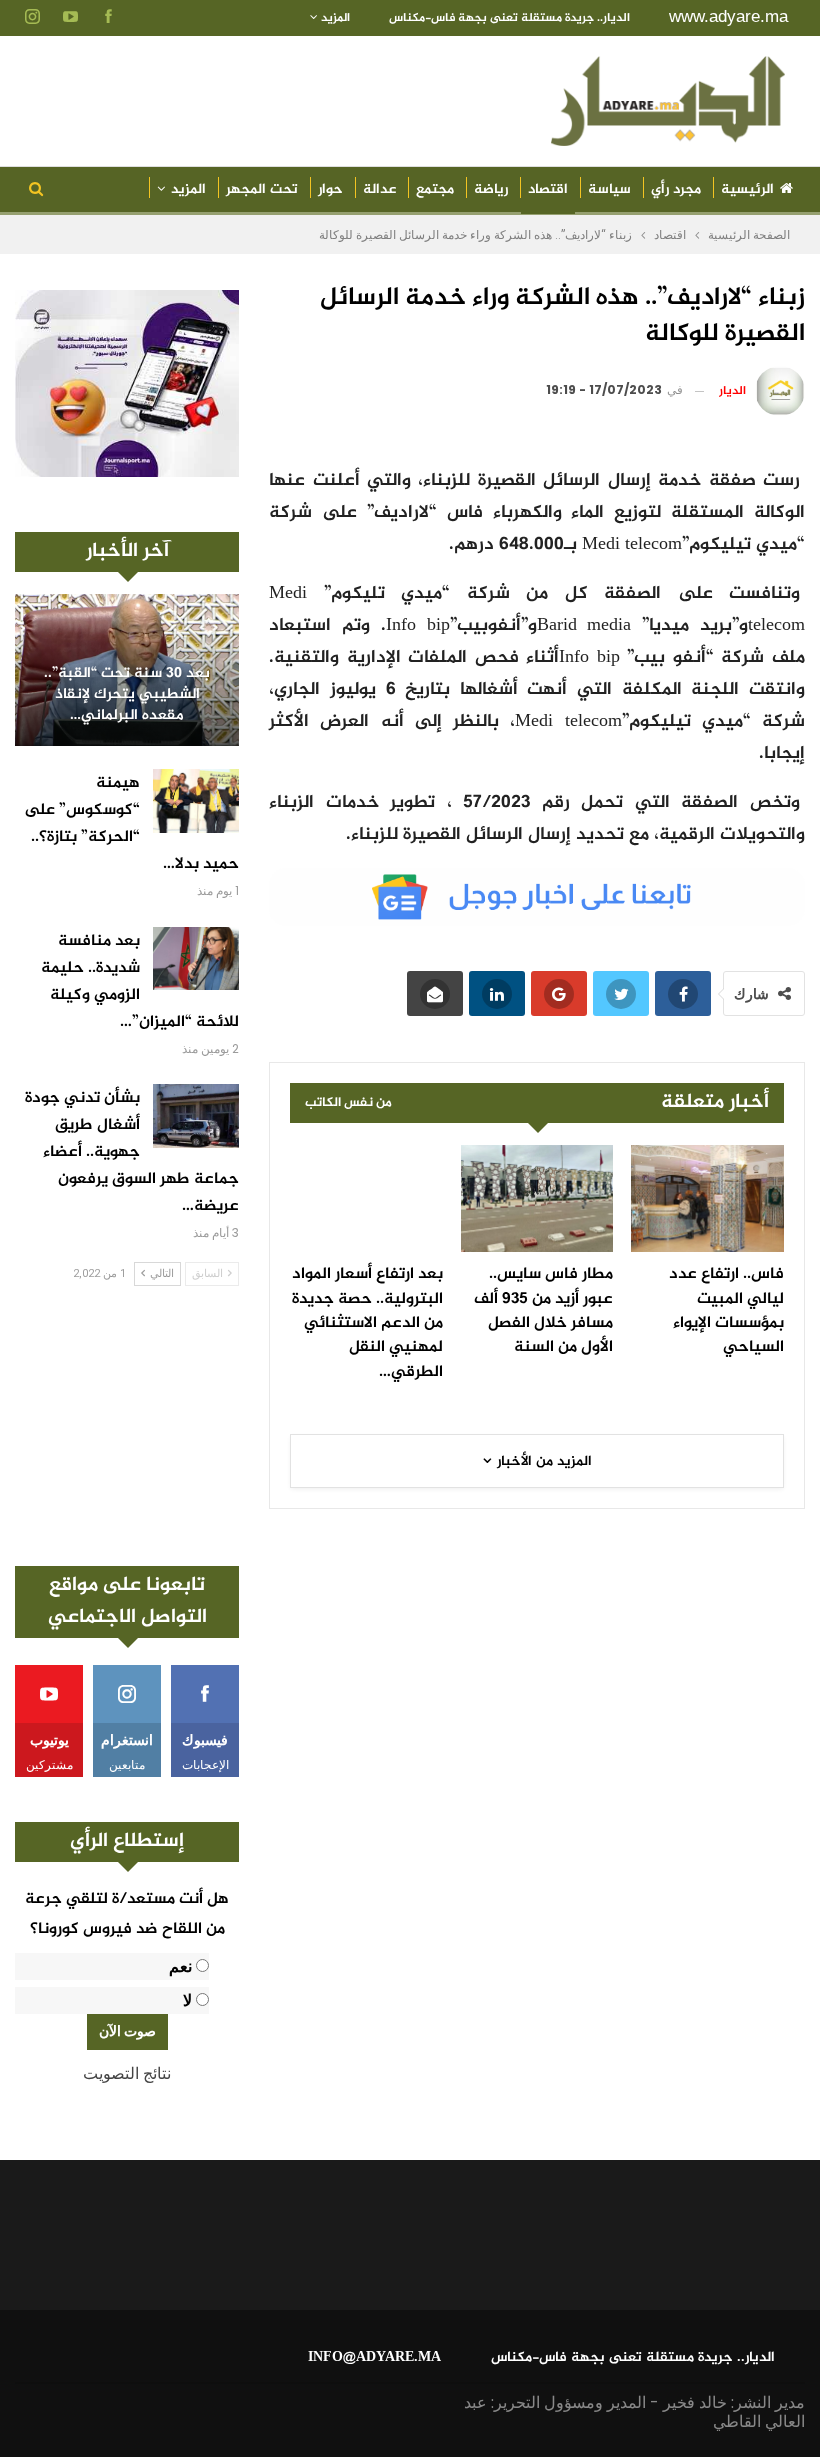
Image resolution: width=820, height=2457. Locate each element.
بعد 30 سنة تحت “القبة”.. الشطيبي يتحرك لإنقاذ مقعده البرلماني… (127, 695)
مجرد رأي (676, 189)
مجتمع (435, 189)
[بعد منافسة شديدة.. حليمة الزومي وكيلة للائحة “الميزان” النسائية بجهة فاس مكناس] (196, 959)
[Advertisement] (127, 1426)
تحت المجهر (262, 189)
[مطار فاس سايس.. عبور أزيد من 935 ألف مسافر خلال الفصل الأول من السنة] (537, 1198)
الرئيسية (747, 189)
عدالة (379, 189)
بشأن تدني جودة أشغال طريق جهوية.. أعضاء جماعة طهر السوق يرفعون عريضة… (132, 1152)
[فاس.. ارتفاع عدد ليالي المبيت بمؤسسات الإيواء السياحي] (707, 1198)
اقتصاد (548, 189)
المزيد (334, 18)
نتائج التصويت (127, 2073)
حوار (330, 189)
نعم (180, 1966)
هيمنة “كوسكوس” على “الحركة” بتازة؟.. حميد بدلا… (131, 824)
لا (187, 2000)
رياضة (491, 189)
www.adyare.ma (728, 16)
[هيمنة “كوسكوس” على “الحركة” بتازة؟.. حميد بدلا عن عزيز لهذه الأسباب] (196, 801)
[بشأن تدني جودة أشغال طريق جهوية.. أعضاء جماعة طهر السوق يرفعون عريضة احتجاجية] (196, 1116)
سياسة (609, 189)
